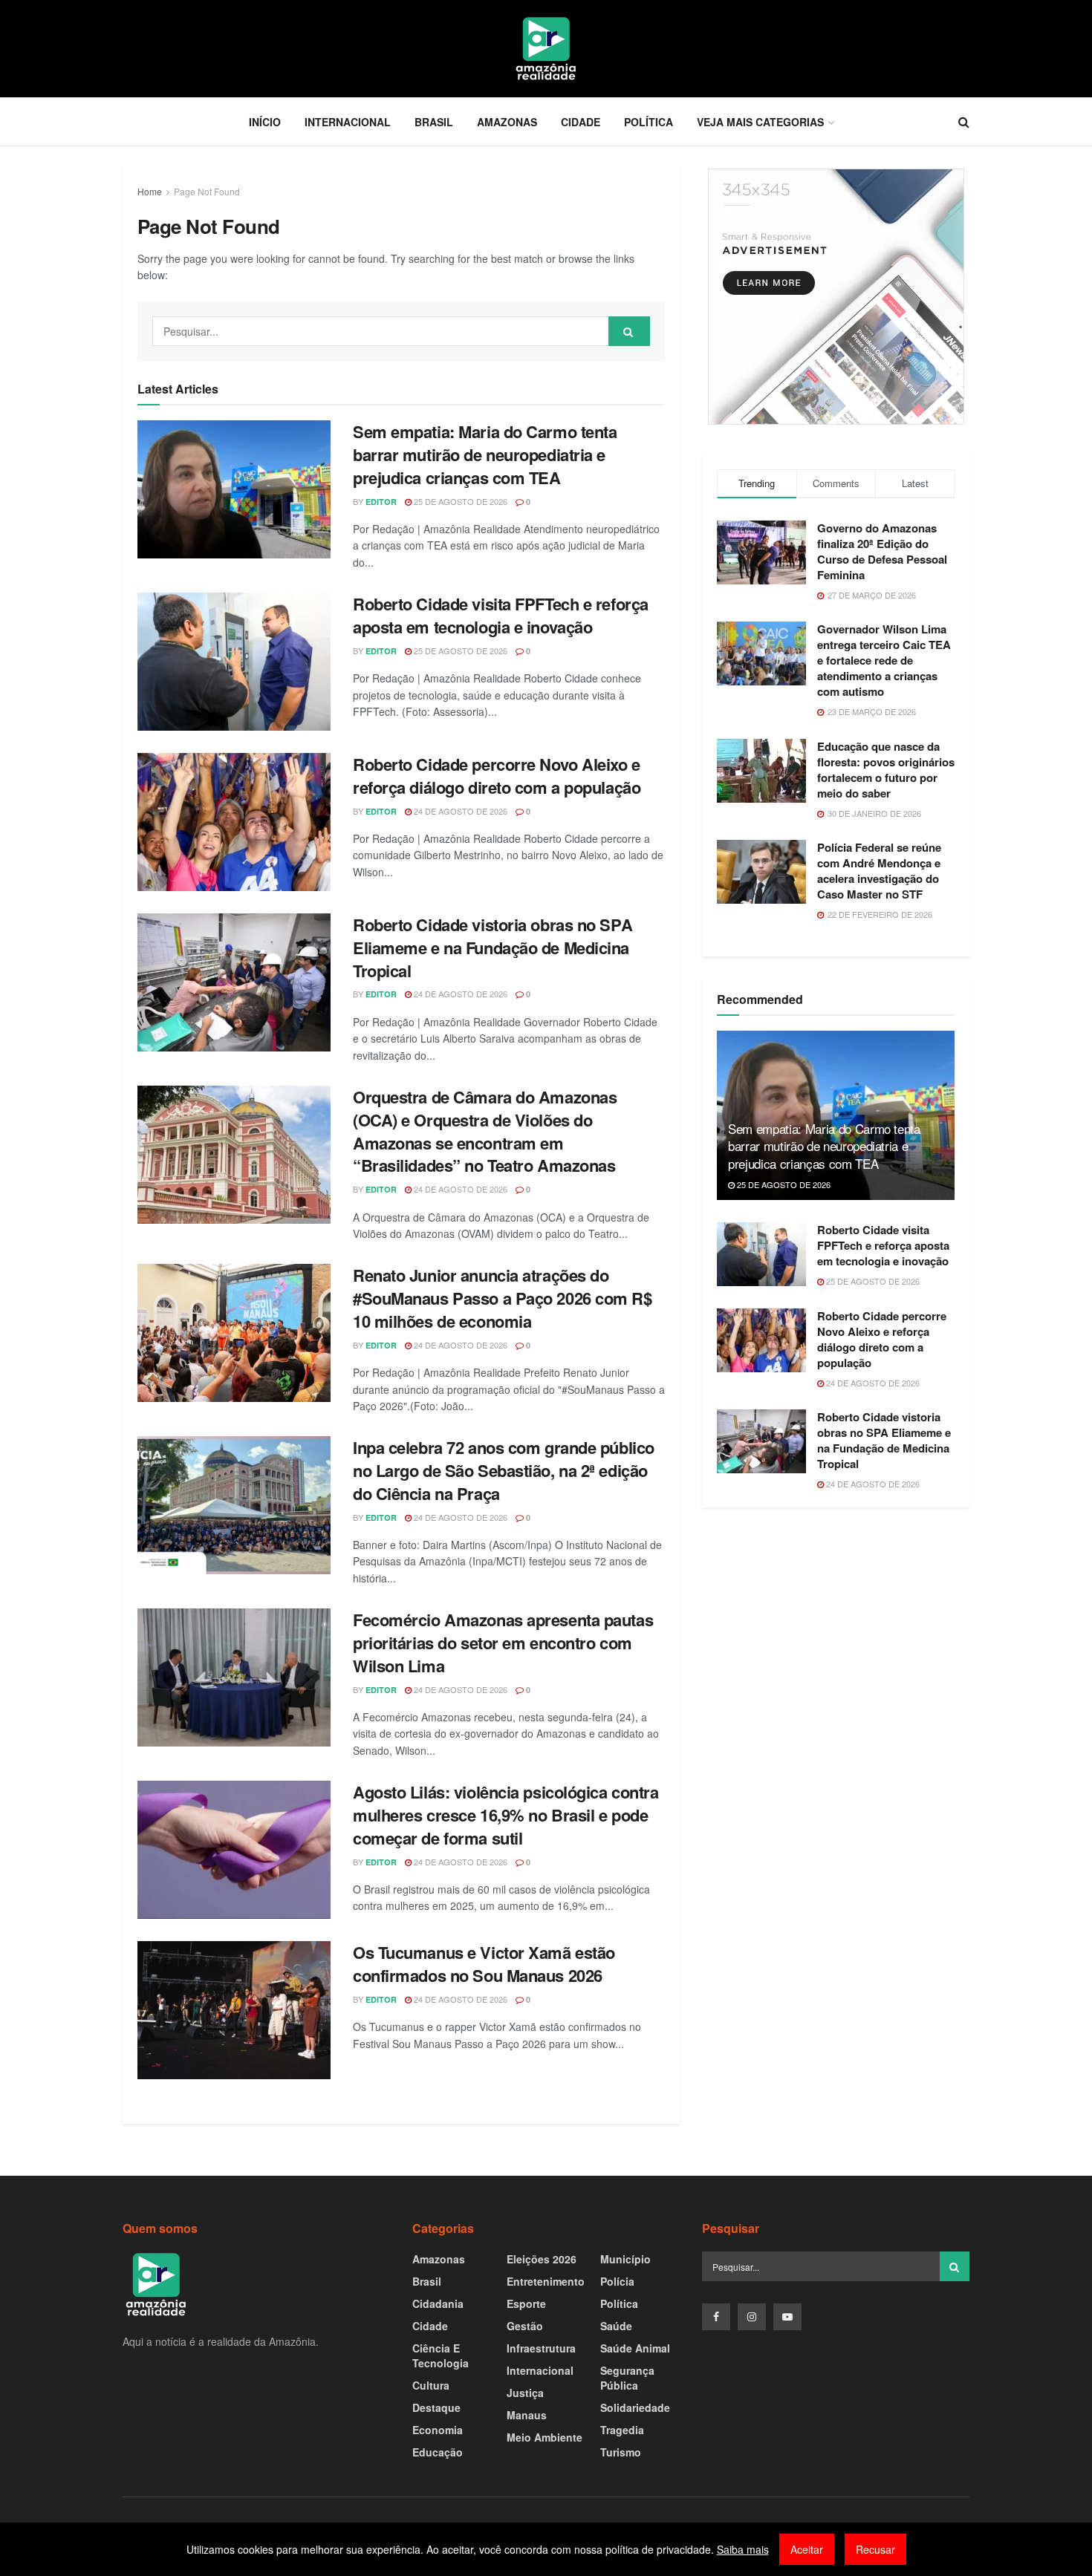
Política (649, 122)
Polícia (617, 2281)
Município (625, 2259)
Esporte (526, 2303)
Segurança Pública (627, 2378)
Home (150, 191)
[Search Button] (629, 331)
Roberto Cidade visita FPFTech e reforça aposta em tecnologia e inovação (501, 615)
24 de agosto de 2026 (459, 811)
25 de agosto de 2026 (459, 501)
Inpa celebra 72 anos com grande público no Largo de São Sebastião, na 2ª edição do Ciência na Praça (504, 1470)
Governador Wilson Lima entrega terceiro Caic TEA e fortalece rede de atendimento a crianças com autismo (884, 660)
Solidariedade (635, 2407)
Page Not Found (207, 191)
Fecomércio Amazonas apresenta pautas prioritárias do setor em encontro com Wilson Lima (503, 1643)
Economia (438, 2430)
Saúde (616, 2326)
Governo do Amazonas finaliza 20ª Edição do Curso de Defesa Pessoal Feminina (882, 551)
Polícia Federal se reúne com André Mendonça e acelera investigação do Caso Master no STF (879, 871)
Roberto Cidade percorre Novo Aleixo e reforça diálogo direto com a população (497, 776)
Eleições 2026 (542, 2259)
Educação (438, 2452)
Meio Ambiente (545, 2437)
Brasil (434, 122)
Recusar (875, 2549)
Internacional (348, 122)
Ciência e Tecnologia (441, 2355)
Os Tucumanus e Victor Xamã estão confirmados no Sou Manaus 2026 (484, 1964)
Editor (381, 502)
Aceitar (807, 2549)
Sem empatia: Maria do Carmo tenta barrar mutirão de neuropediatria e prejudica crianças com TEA (485, 454)
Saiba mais (743, 2549)
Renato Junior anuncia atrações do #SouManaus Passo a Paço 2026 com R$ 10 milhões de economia (503, 1298)
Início (265, 122)
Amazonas (507, 122)
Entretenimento (546, 2281)
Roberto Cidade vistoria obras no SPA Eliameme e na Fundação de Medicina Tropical (493, 948)
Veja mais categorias (760, 122)
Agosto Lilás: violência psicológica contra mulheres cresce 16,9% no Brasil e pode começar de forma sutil (506, 1815)
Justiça (525, 2393)
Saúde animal (635, 2348)
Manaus (527, 2415)
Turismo (621, 2452)
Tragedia (622, 2430)
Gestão (525, 2326)
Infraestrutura (541, 2348)
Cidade (581, 122)
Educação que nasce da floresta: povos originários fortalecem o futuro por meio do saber (886, 770)
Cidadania (438, 2303)
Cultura (431, 2385)
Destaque (436, 2407)
